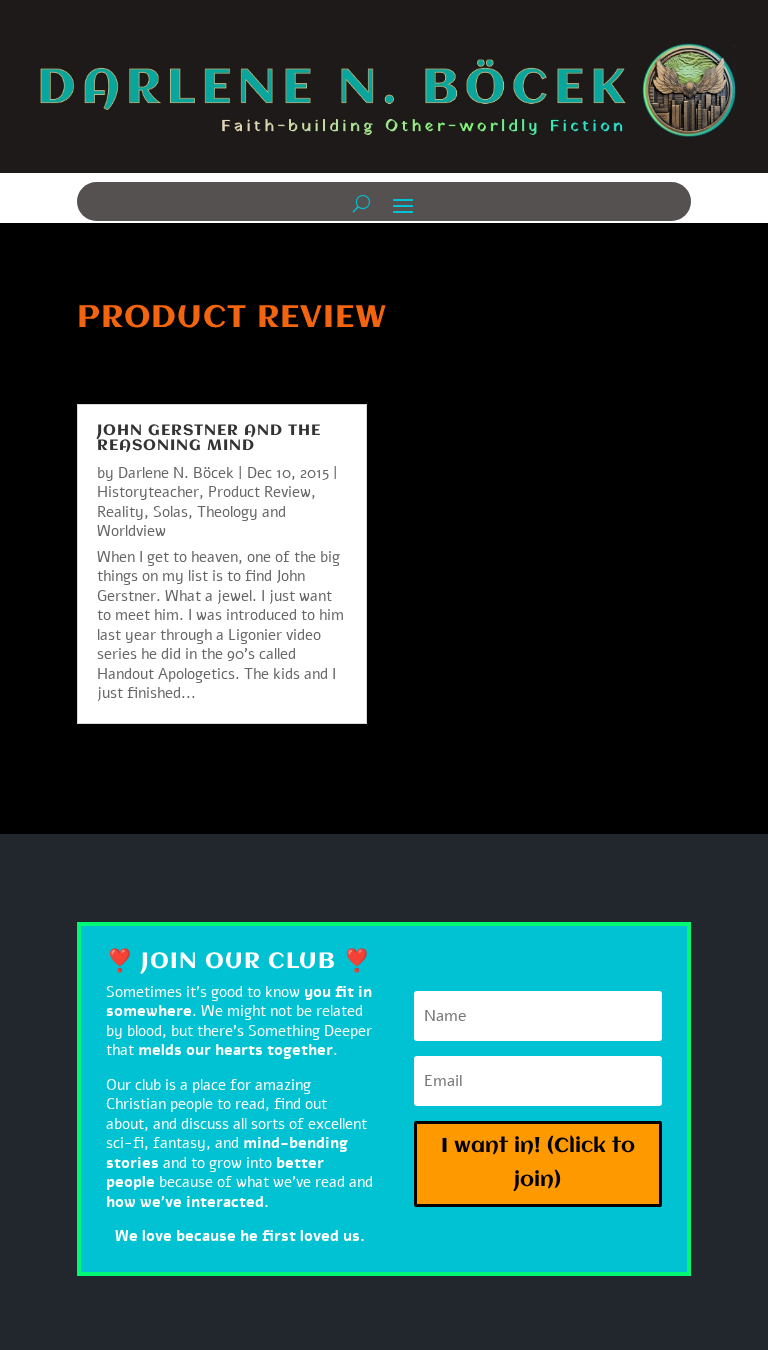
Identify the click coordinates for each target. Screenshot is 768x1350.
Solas (170, 512)
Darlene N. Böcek (176, 473)
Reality (120, 512)
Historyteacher (148, 492)
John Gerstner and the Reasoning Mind (209, 438)
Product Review (259, 492)
